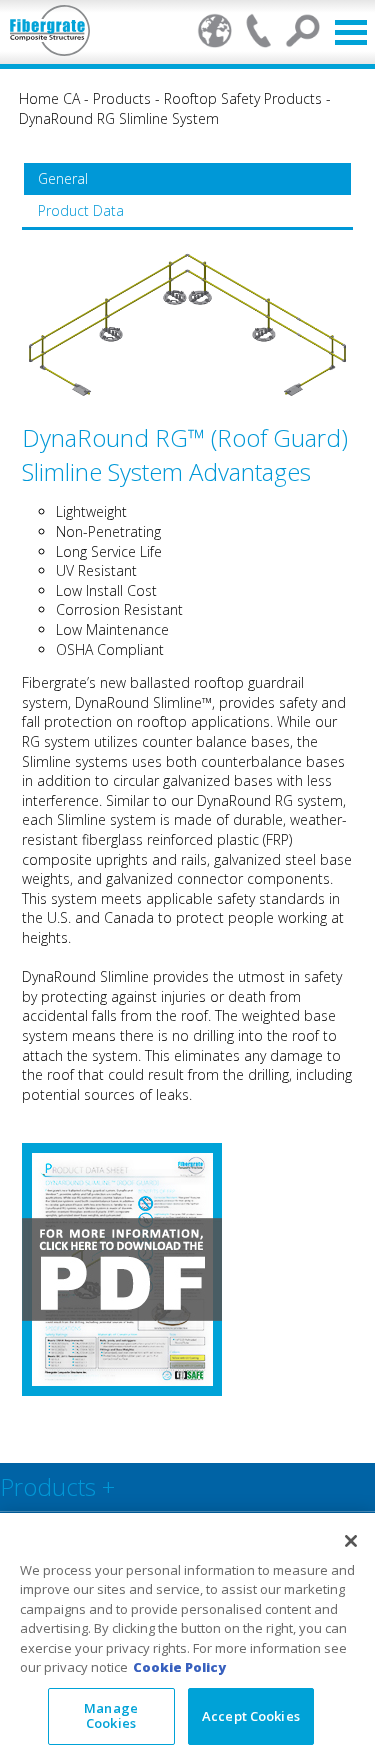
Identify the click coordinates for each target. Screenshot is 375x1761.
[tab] (187, 179)
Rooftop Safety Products (243, 98)
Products (122, 98)
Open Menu (351, 32)
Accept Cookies (251, 1716)
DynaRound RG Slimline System (119, 118)
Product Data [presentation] (81, 210)
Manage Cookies (111, 1716)
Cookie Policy (179, 1667)
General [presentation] (63, 178)
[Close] (351, 1541)
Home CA (49, 98)
